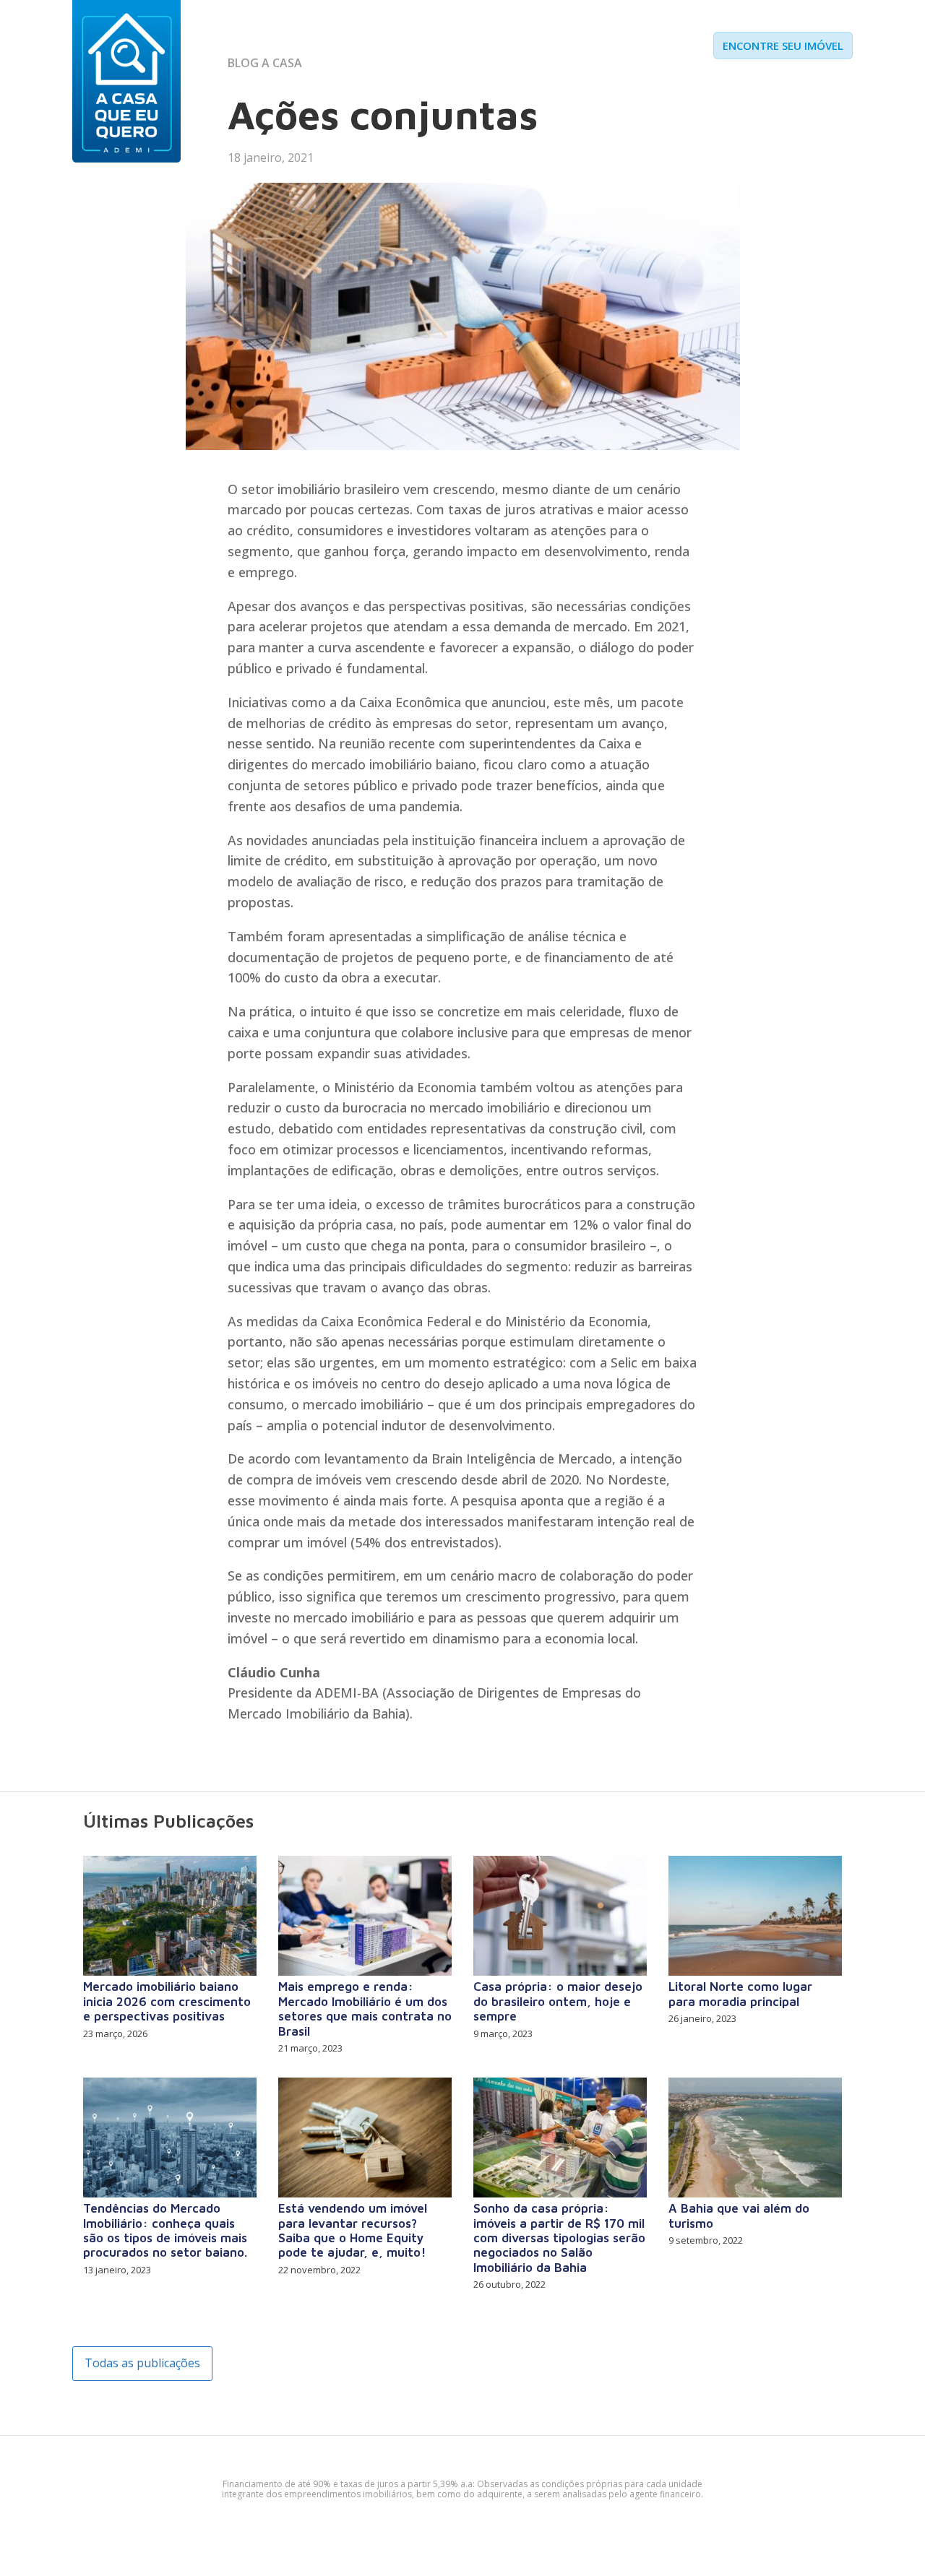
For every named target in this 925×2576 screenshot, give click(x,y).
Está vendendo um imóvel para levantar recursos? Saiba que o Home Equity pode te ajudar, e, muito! (353, 2230)
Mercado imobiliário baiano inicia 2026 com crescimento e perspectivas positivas (167, 2001)
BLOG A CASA (265, 63)
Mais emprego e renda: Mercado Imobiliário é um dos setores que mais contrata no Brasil (365, 2009)
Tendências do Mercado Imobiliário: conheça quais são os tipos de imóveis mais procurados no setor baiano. (165, 2230)
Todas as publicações (142, 2363)
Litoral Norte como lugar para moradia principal (740, 1994)
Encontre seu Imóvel (783, 46)
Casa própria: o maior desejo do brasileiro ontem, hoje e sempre (558, 2001)
